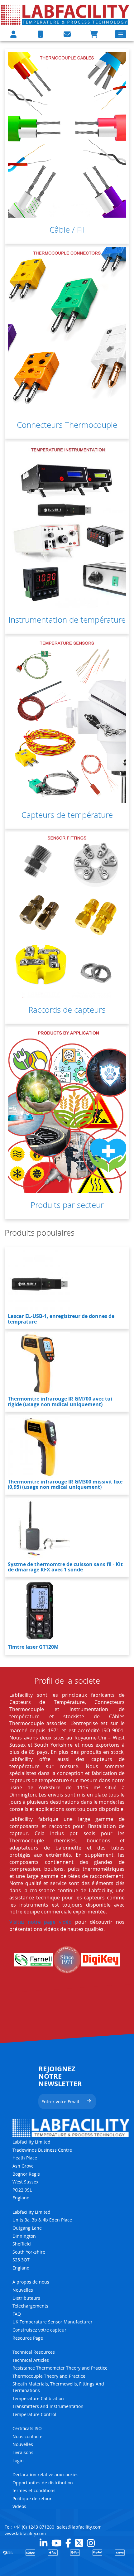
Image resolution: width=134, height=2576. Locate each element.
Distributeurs (26, 2298)
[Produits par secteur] (67, 1110)
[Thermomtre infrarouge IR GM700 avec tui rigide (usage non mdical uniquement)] (39, 1363)
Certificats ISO (27, 2428)
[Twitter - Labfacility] (79, 2543)
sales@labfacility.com (79, 2527)
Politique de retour (32, 2499)
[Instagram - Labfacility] (91, 2543)
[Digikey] (101, 1960)
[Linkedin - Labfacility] (43, 2543)
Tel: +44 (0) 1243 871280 (29, 2527)
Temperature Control (34, 2414)
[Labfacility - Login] (13, 34)
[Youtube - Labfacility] (56, 2543)
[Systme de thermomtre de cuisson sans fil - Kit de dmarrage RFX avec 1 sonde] (39, 1529)
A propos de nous (31, 2282)
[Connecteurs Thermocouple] (67, 330)
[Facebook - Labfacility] (68, 2543)
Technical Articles (31, 2360)
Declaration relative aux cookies (45, 2475)
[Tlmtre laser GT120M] (39, 1612)
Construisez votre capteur (39, 2330)
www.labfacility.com (25, 2533)
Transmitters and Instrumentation (48, 2406)
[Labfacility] (65, 15)
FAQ (17, 2314)
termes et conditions (34, 2490)
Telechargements (30, 2306)
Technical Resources (34, 2352)
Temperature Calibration (38, 2398)
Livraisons (23, 2452)
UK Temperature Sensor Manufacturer (53, 2322)
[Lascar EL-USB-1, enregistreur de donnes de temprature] (39, 1281)
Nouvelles (23, 2290)
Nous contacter (28, 2436)
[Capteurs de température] (67, 720)
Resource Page (28, 2338)
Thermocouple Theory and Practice (49, 2376)
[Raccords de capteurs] (67, 915)
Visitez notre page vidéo (41, 1922)
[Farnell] (33, 1960)
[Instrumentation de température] (67, 525)
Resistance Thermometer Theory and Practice (60, 2368)
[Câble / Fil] (67, 135)
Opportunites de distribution (43, 2483)
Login (18, 2460)
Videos (19, 2506)
